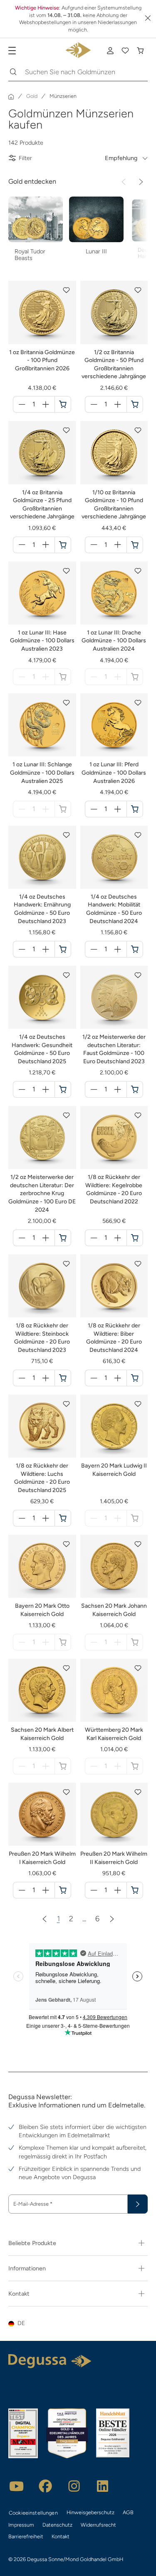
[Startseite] (11, 97)
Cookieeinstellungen (33, 2513)
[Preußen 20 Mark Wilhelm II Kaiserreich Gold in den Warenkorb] (135, 1890)
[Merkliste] (125, 51)
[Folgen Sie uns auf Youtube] (17, 2486)
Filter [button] (25, 158)
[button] (67, 290)
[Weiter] (141, 182)
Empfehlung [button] (121, 158)
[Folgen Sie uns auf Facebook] (45, 2486)
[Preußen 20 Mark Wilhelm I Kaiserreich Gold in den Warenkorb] (63, 1890)
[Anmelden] (110, 51)
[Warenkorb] (140, 51)
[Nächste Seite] (112, 1919)
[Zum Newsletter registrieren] (138, 2204)
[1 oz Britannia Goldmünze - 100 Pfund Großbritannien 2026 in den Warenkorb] (63, 404)
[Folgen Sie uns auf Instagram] (74, 2486)
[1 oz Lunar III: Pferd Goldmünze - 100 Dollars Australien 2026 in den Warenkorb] (135, 809)
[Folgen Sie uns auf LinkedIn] (103, 2486)
